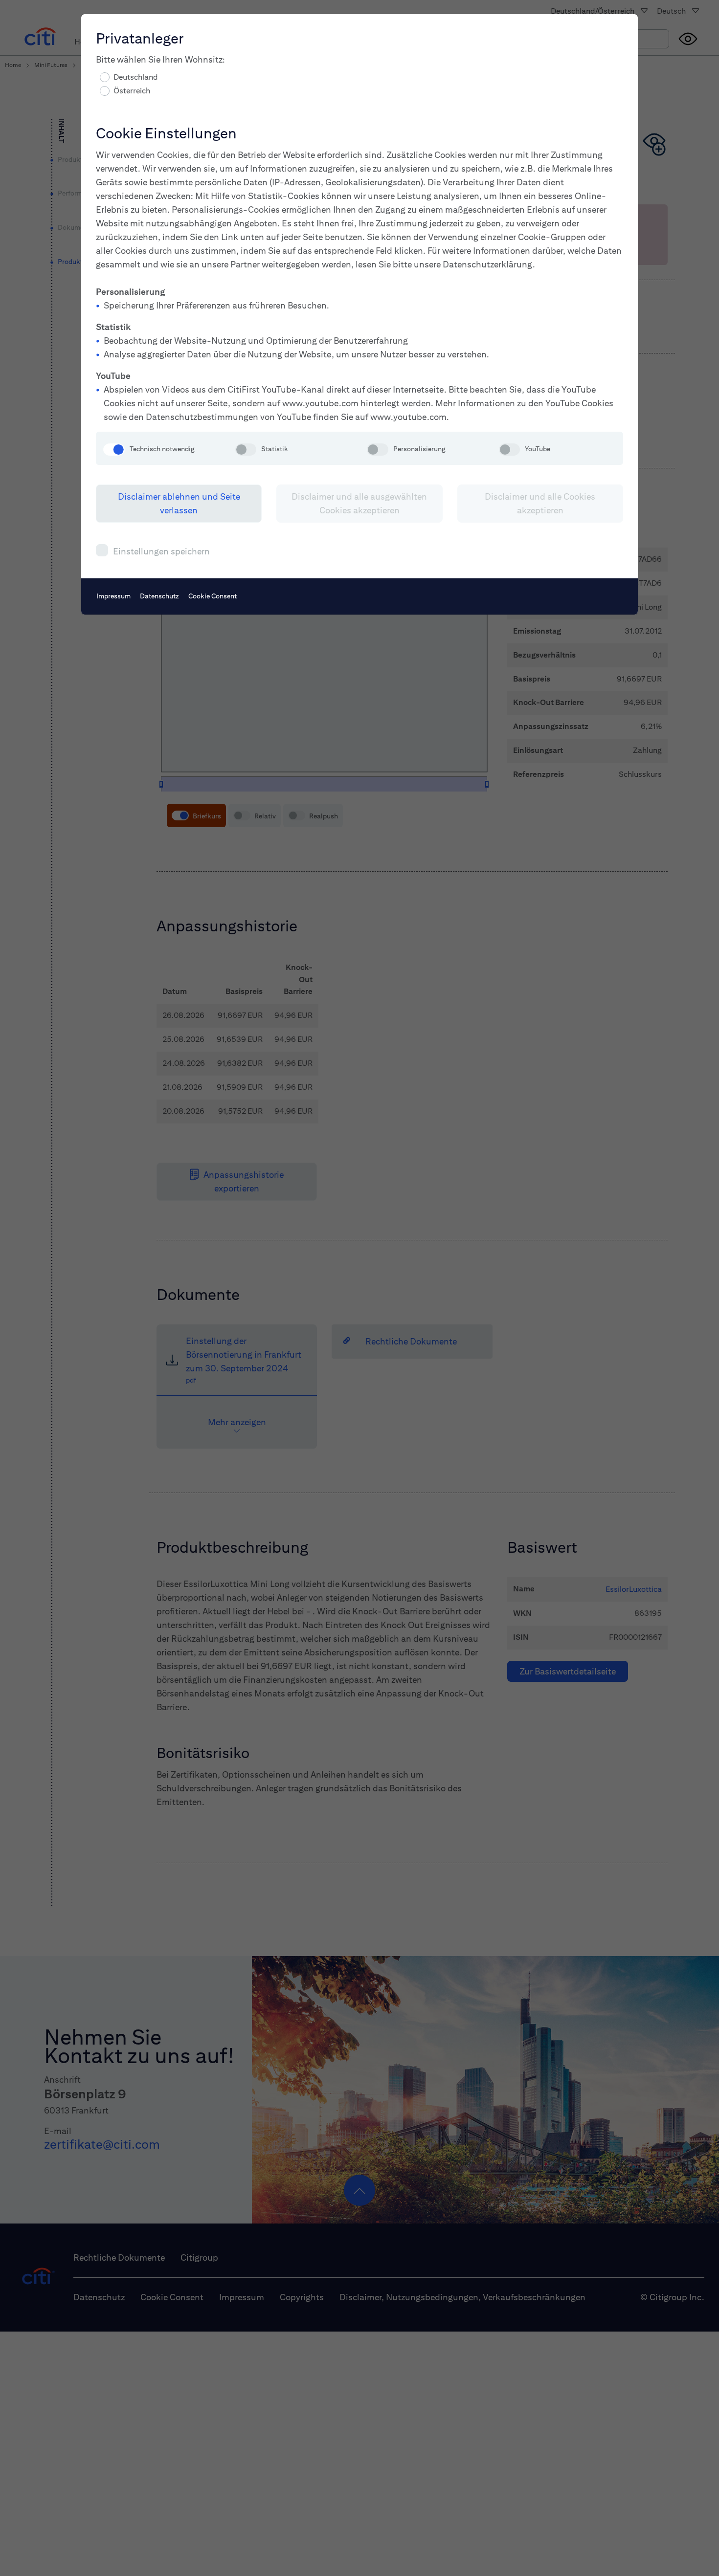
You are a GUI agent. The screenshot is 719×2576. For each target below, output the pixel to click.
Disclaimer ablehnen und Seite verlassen (179, 503)
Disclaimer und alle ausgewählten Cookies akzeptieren (359, 503)
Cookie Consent (213, 596)
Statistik (275, 449)
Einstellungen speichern (161, 551)
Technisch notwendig (162, 449)
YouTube (538, 449)
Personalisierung (419, 449)
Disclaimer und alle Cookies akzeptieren (540, 503)
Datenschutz (159, 596)
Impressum (113, 596)
